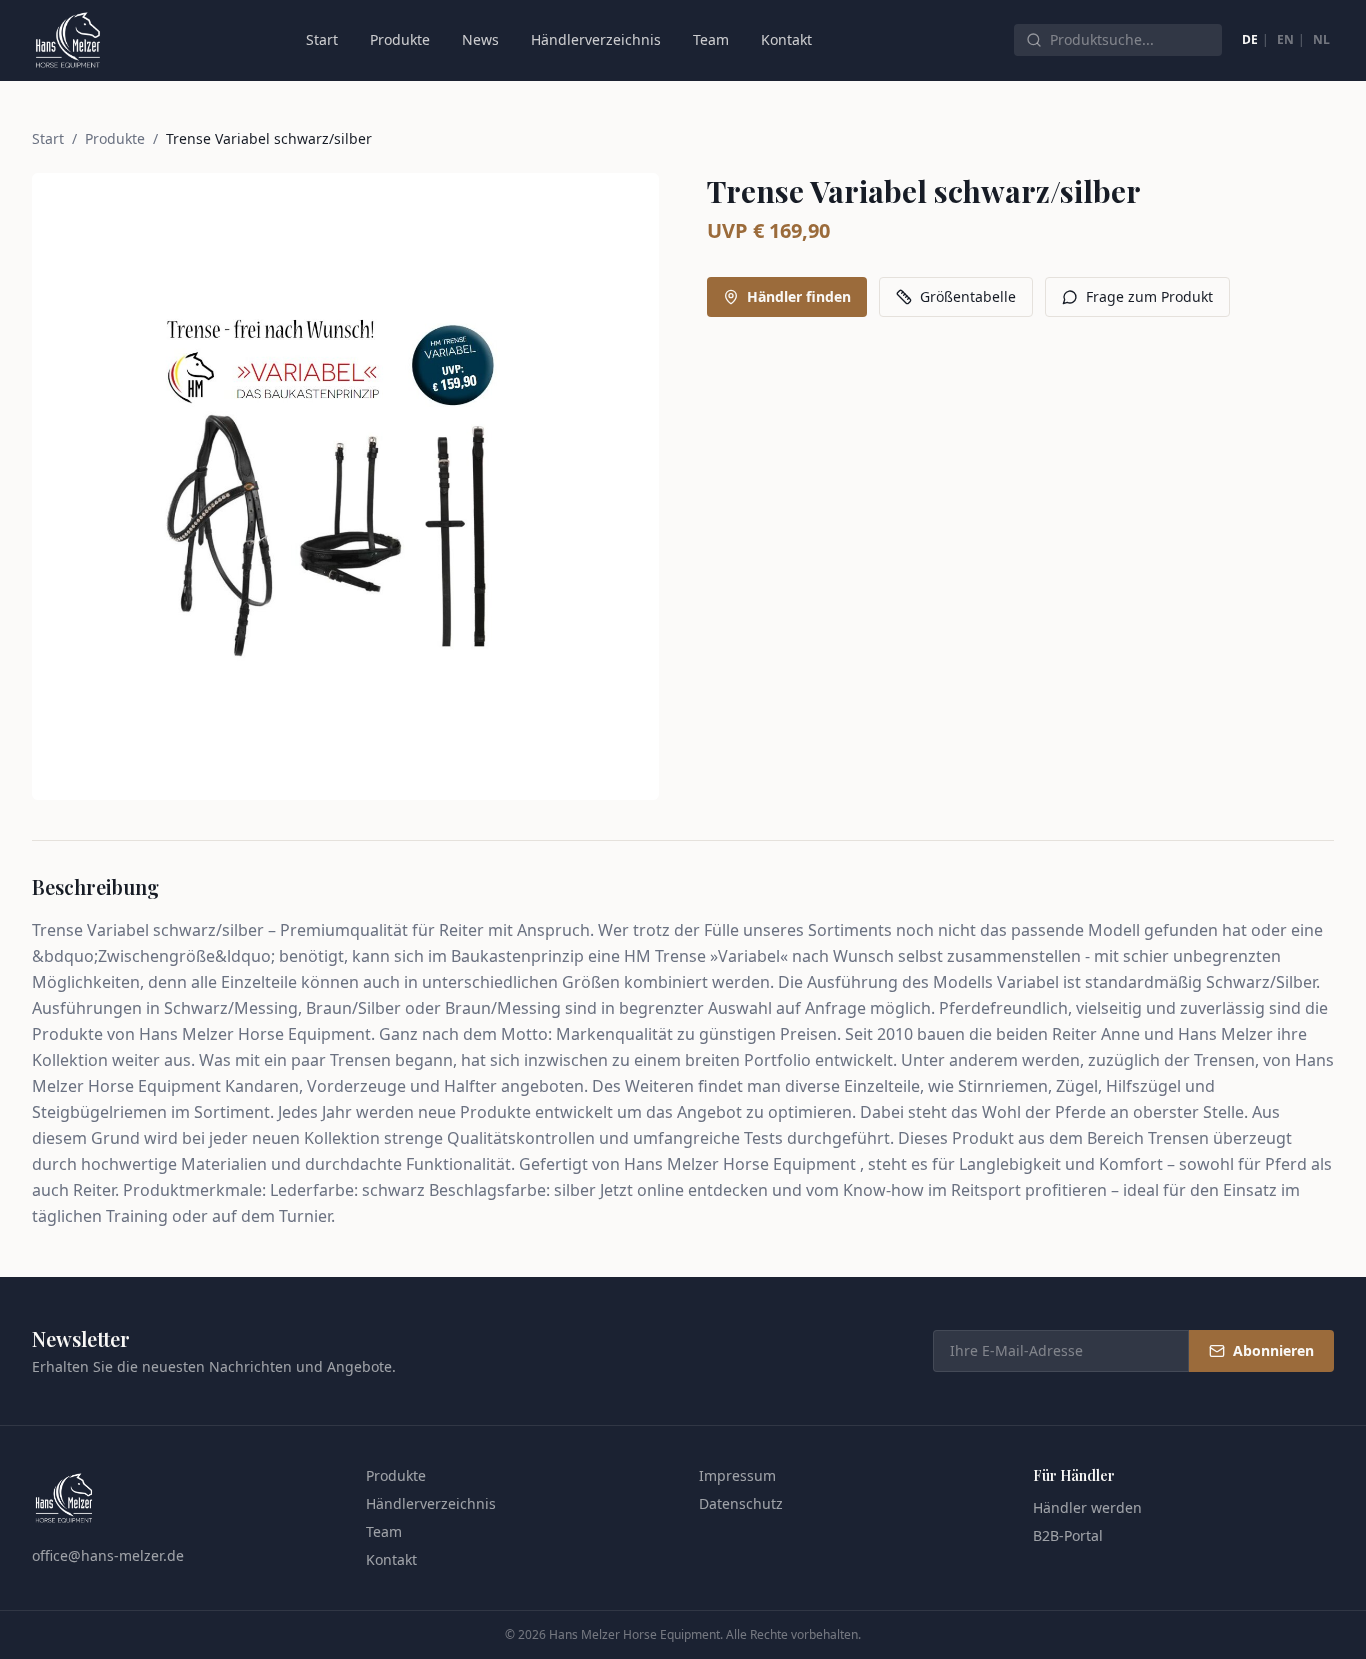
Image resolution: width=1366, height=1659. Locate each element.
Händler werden (1087, 1507)
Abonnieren (1273, 1350)
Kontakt (786, 39)
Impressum (737, 1475)
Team (711, 39)
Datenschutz (741, 1503)
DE (1250, 39)
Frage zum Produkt (1149, 296)
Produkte (400, 39)
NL (1321, 39)
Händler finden (799, 296)
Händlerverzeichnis (596, 39)
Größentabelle (968, 296)
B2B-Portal (1068, 1535)
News (480, 39)
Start (322, 39)
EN (1285, 39)
